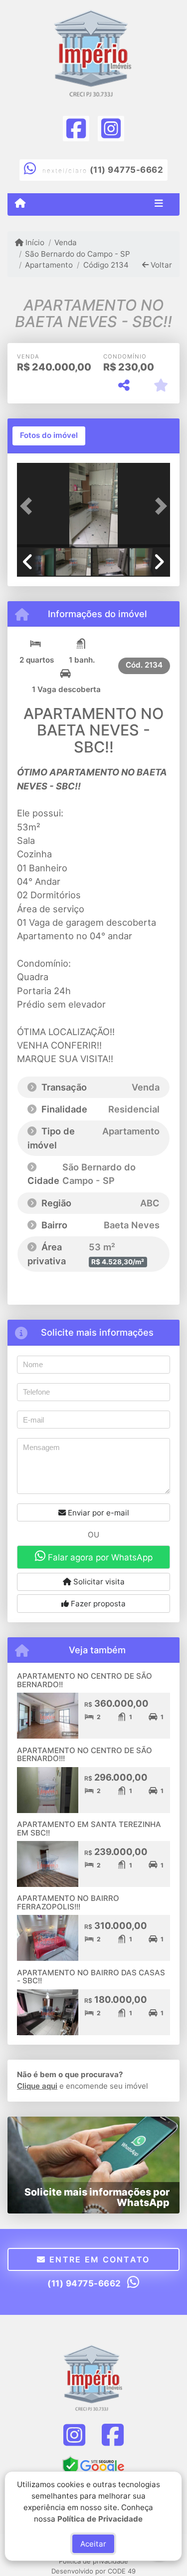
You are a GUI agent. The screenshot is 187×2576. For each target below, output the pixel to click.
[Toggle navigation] (159, 204)
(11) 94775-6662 (127, 170)
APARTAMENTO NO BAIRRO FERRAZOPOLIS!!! (68, 1902)
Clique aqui (37, 2086)
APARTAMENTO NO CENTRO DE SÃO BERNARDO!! (85, 1680)
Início (34, 242)
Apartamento (49, 265)
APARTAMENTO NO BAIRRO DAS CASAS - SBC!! (91, 1977)
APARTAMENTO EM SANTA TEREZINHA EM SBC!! (89, 1829)
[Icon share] (76, 128)
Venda (66, 242)
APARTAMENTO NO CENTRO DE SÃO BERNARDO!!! (85, 1755)
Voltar (160, 265)
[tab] (49, 436)
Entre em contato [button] (98, 2259)
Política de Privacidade (100, 2518)
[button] (28, 506)
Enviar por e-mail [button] (97, 1513)
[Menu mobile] (20, 204)
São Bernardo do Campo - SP (78, 254)
